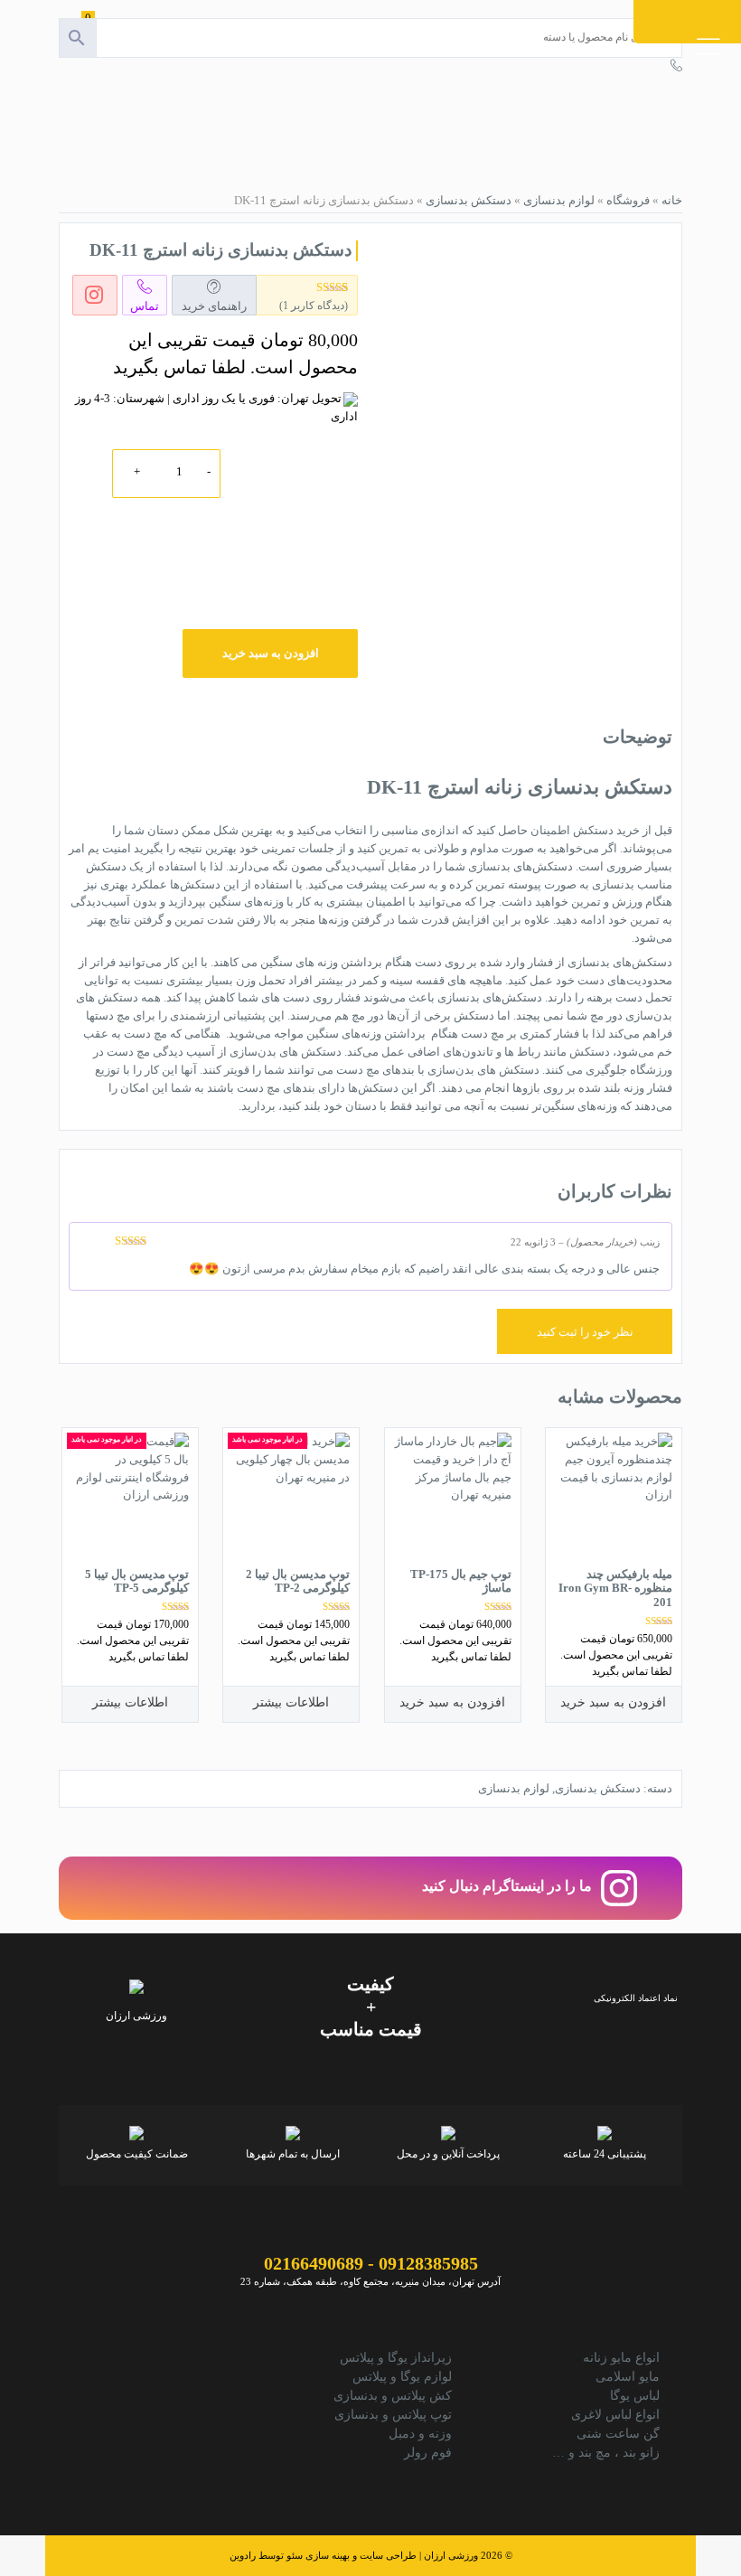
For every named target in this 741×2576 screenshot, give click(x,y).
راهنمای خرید (214, 306)
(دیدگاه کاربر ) (314, 306)
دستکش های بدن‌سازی (286, 1052)
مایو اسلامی (628, 2377)
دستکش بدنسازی (469, 200)
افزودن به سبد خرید (271, 653)
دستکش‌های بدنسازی (620, 962)
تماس (145, 306)
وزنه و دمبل (420, 2434)
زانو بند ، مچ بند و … (606, 2453)
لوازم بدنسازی (559, 200)
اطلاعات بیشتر (291, 1702)
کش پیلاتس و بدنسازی (393, 2396)
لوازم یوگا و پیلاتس (402, 2377)
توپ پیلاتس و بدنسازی (393, 2415)
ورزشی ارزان (451, 2555)
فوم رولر (428, 2453)
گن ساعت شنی (618, 2434)
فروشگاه (628, 200)
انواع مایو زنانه (621, 2358)
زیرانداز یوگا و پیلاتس (396, 2358)
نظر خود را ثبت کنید (585, 1332)
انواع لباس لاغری (615, 2415)
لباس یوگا (635, 2396)
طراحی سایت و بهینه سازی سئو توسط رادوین (323, 2555)
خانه (672, 200)
